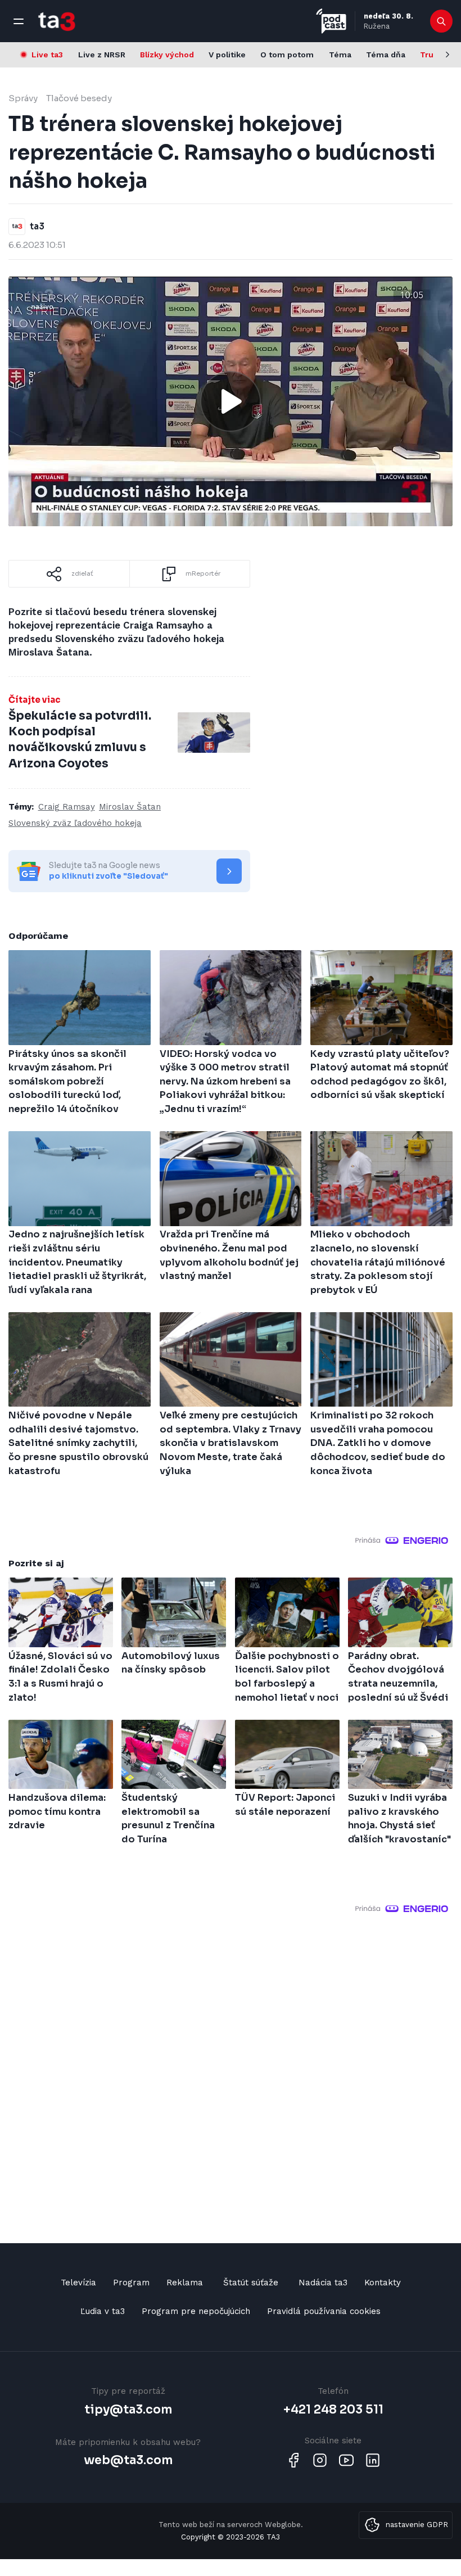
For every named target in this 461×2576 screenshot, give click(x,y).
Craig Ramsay (67, 807)
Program (131, 2283)
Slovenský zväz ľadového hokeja (75, 823)
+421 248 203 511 (333, 2410)
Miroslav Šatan (130, 807)
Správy (23, 98)
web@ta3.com (128, 2460)
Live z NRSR (102, 55)
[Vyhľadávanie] (442, 21)
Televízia (78, 2283)
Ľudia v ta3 (103, 2311)
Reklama (185, 2283)
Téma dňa (386, 55)
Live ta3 (47, 55)
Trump (433, 55)
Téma (340, 55)
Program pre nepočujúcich (196, 2311)
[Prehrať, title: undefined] (231, 401)
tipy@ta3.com (128, 2410)
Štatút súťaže (251, 2283)
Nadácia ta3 (323, 2283)
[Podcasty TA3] (331, 21)
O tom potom (287, 55)
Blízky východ (167, 55)
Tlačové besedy (79, 98)
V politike (227, 55)
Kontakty (383, 2283)
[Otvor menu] (19, 21)
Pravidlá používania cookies (324, 2311)
